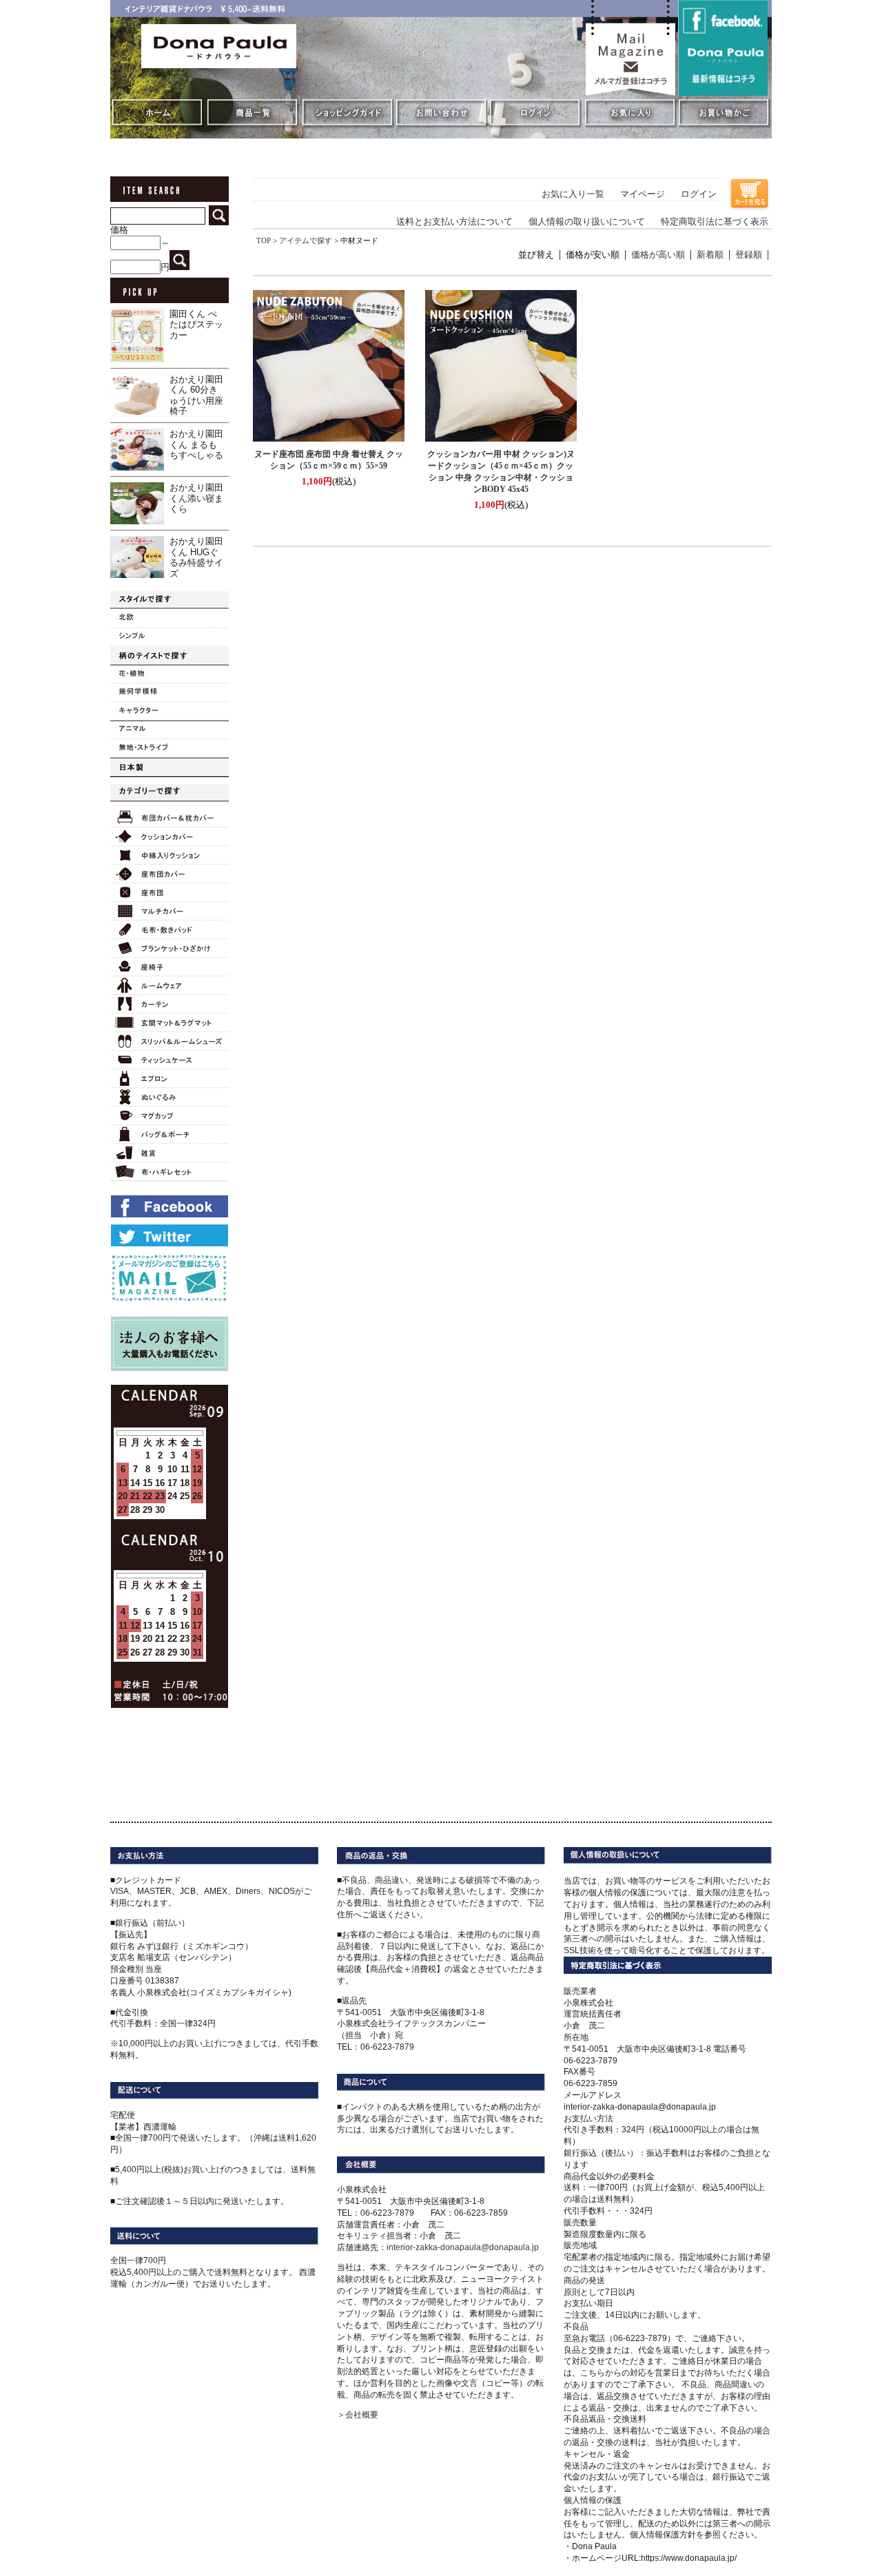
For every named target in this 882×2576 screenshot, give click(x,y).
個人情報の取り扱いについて (587, 222)
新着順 (710, 255)
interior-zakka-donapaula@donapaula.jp (463, 2247)
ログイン (699, 194)
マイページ (643, 194)
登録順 (749, 255)
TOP (264, 240)
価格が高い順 (658, 255)
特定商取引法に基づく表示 (715, 222)
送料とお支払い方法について (454, 222)
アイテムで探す (306, 240)
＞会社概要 (358, 2415)
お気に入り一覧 (573, 194)
